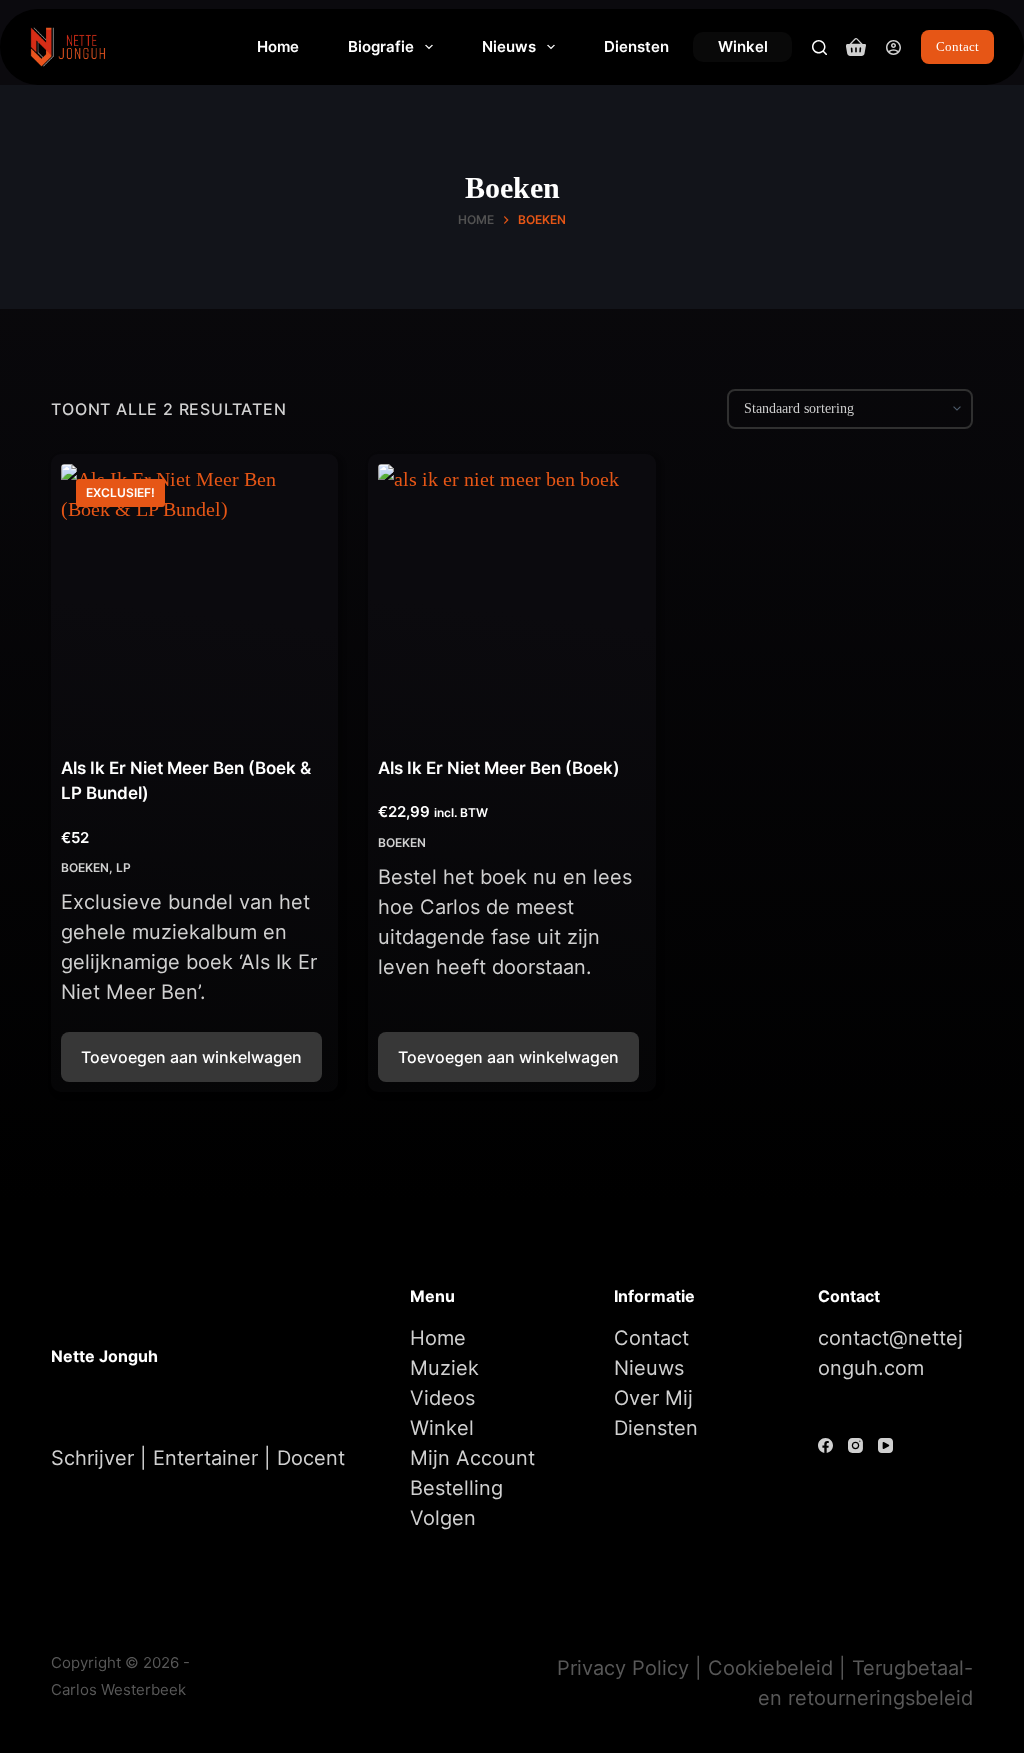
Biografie (381, 46)
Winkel (743, 46)
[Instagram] (855, 1445)
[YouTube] (885, 1445)
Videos (442, 1398)
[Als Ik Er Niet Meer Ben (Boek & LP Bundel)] (194, 597)
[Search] (819, 47)
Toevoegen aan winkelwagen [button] (191, 1057)
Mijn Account (472, 1458)
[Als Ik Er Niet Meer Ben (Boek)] (511, 597)
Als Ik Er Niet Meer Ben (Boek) (499, 768)
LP (123, 867)
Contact (957, 46)
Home (278, 46)
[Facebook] (825, 1445)
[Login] (893, 47)
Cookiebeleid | (780, 1668)
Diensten (636, 46)
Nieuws (509, 46)
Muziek (444, 1368)
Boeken (85, 867)
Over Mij (653, 1398)
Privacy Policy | (632, 1668)
